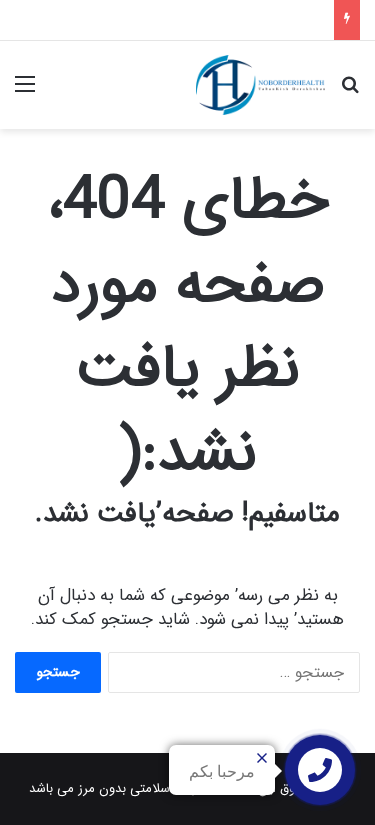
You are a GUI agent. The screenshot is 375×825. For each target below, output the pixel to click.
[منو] (25, 92)
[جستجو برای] (350, 92)
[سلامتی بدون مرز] (260, 85)
